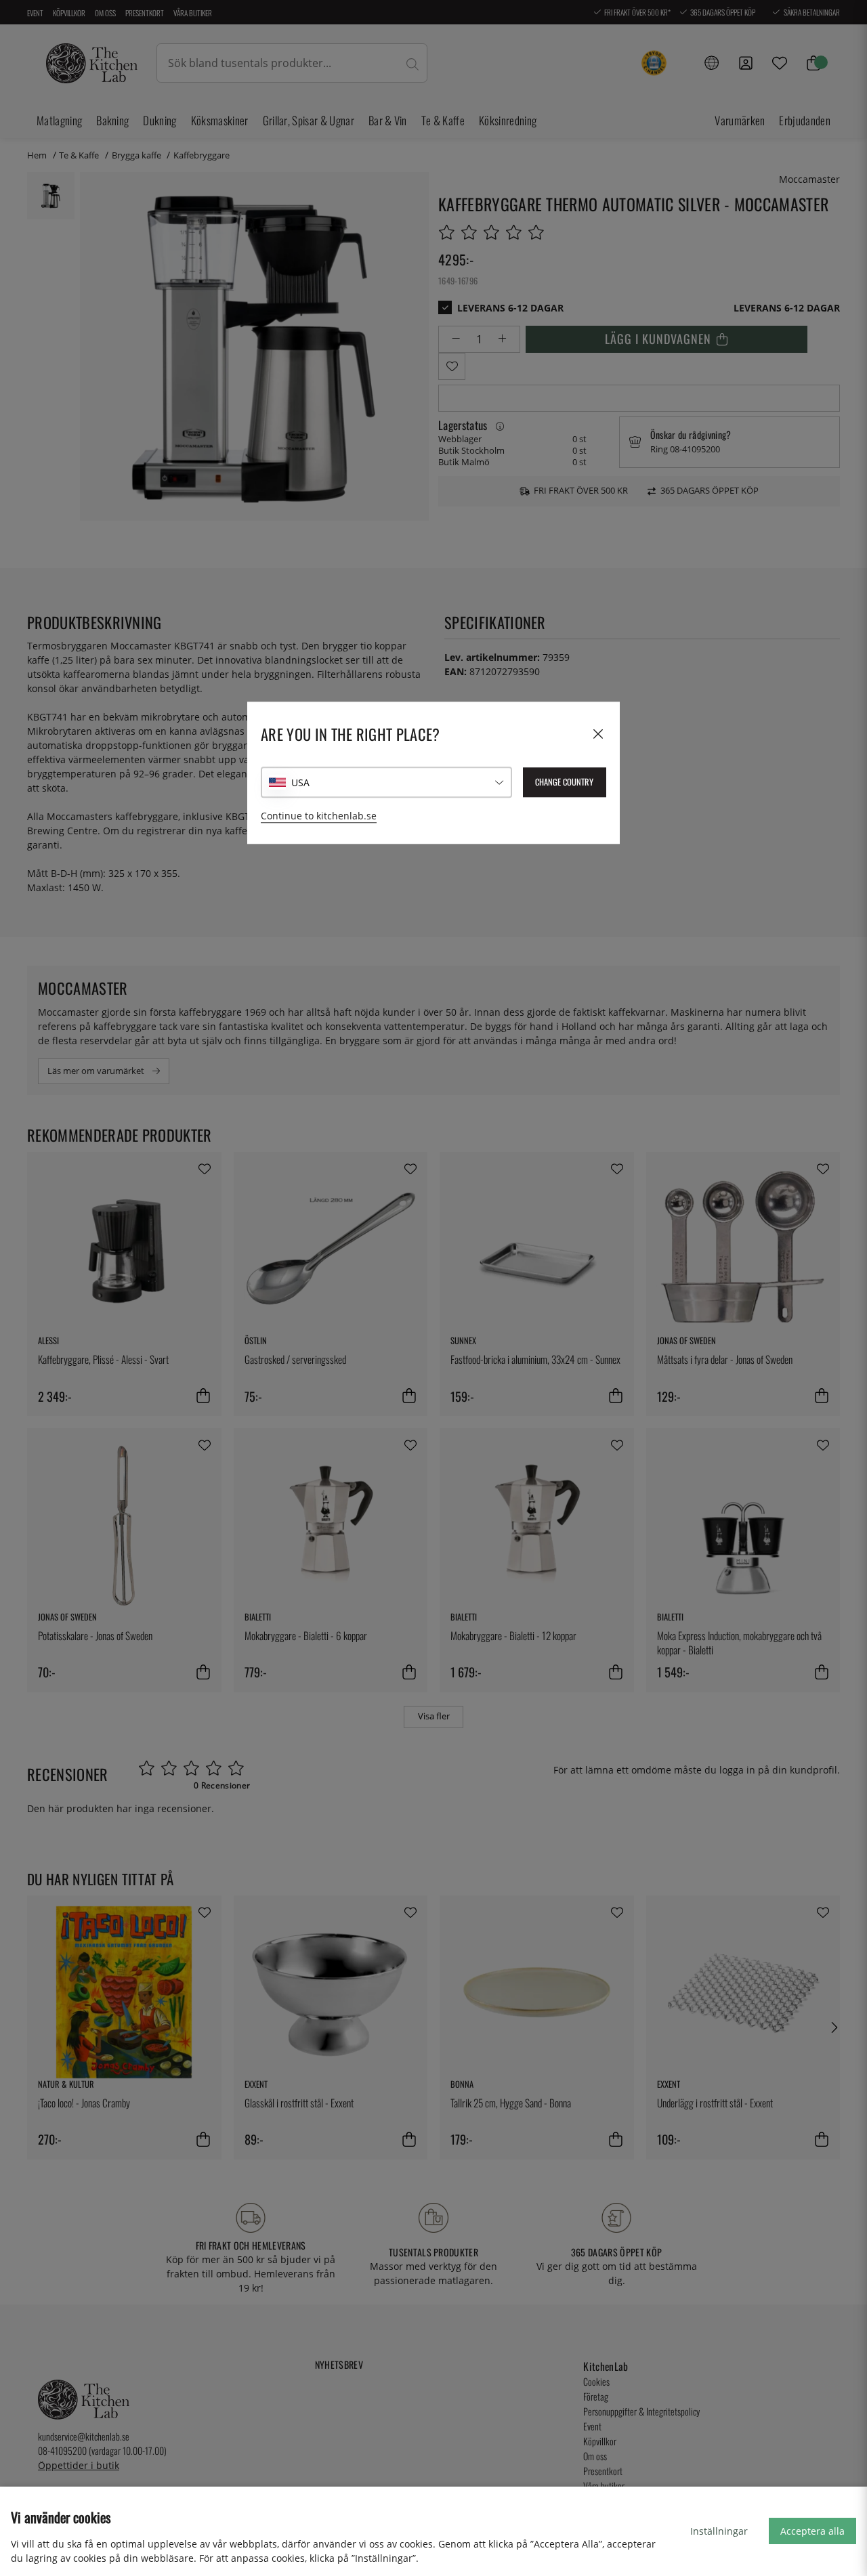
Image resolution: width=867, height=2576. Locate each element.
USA (300, 782)
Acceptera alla (812, 2531)
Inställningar (719, 2531)
